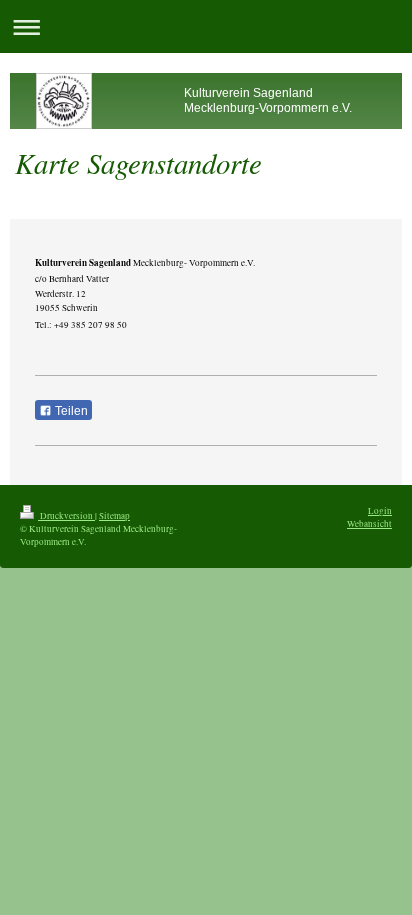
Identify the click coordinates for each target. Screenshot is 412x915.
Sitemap (114, 515)
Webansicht (369, 523)
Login (380, 510)
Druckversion (66, 515)
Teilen (70, 411)
